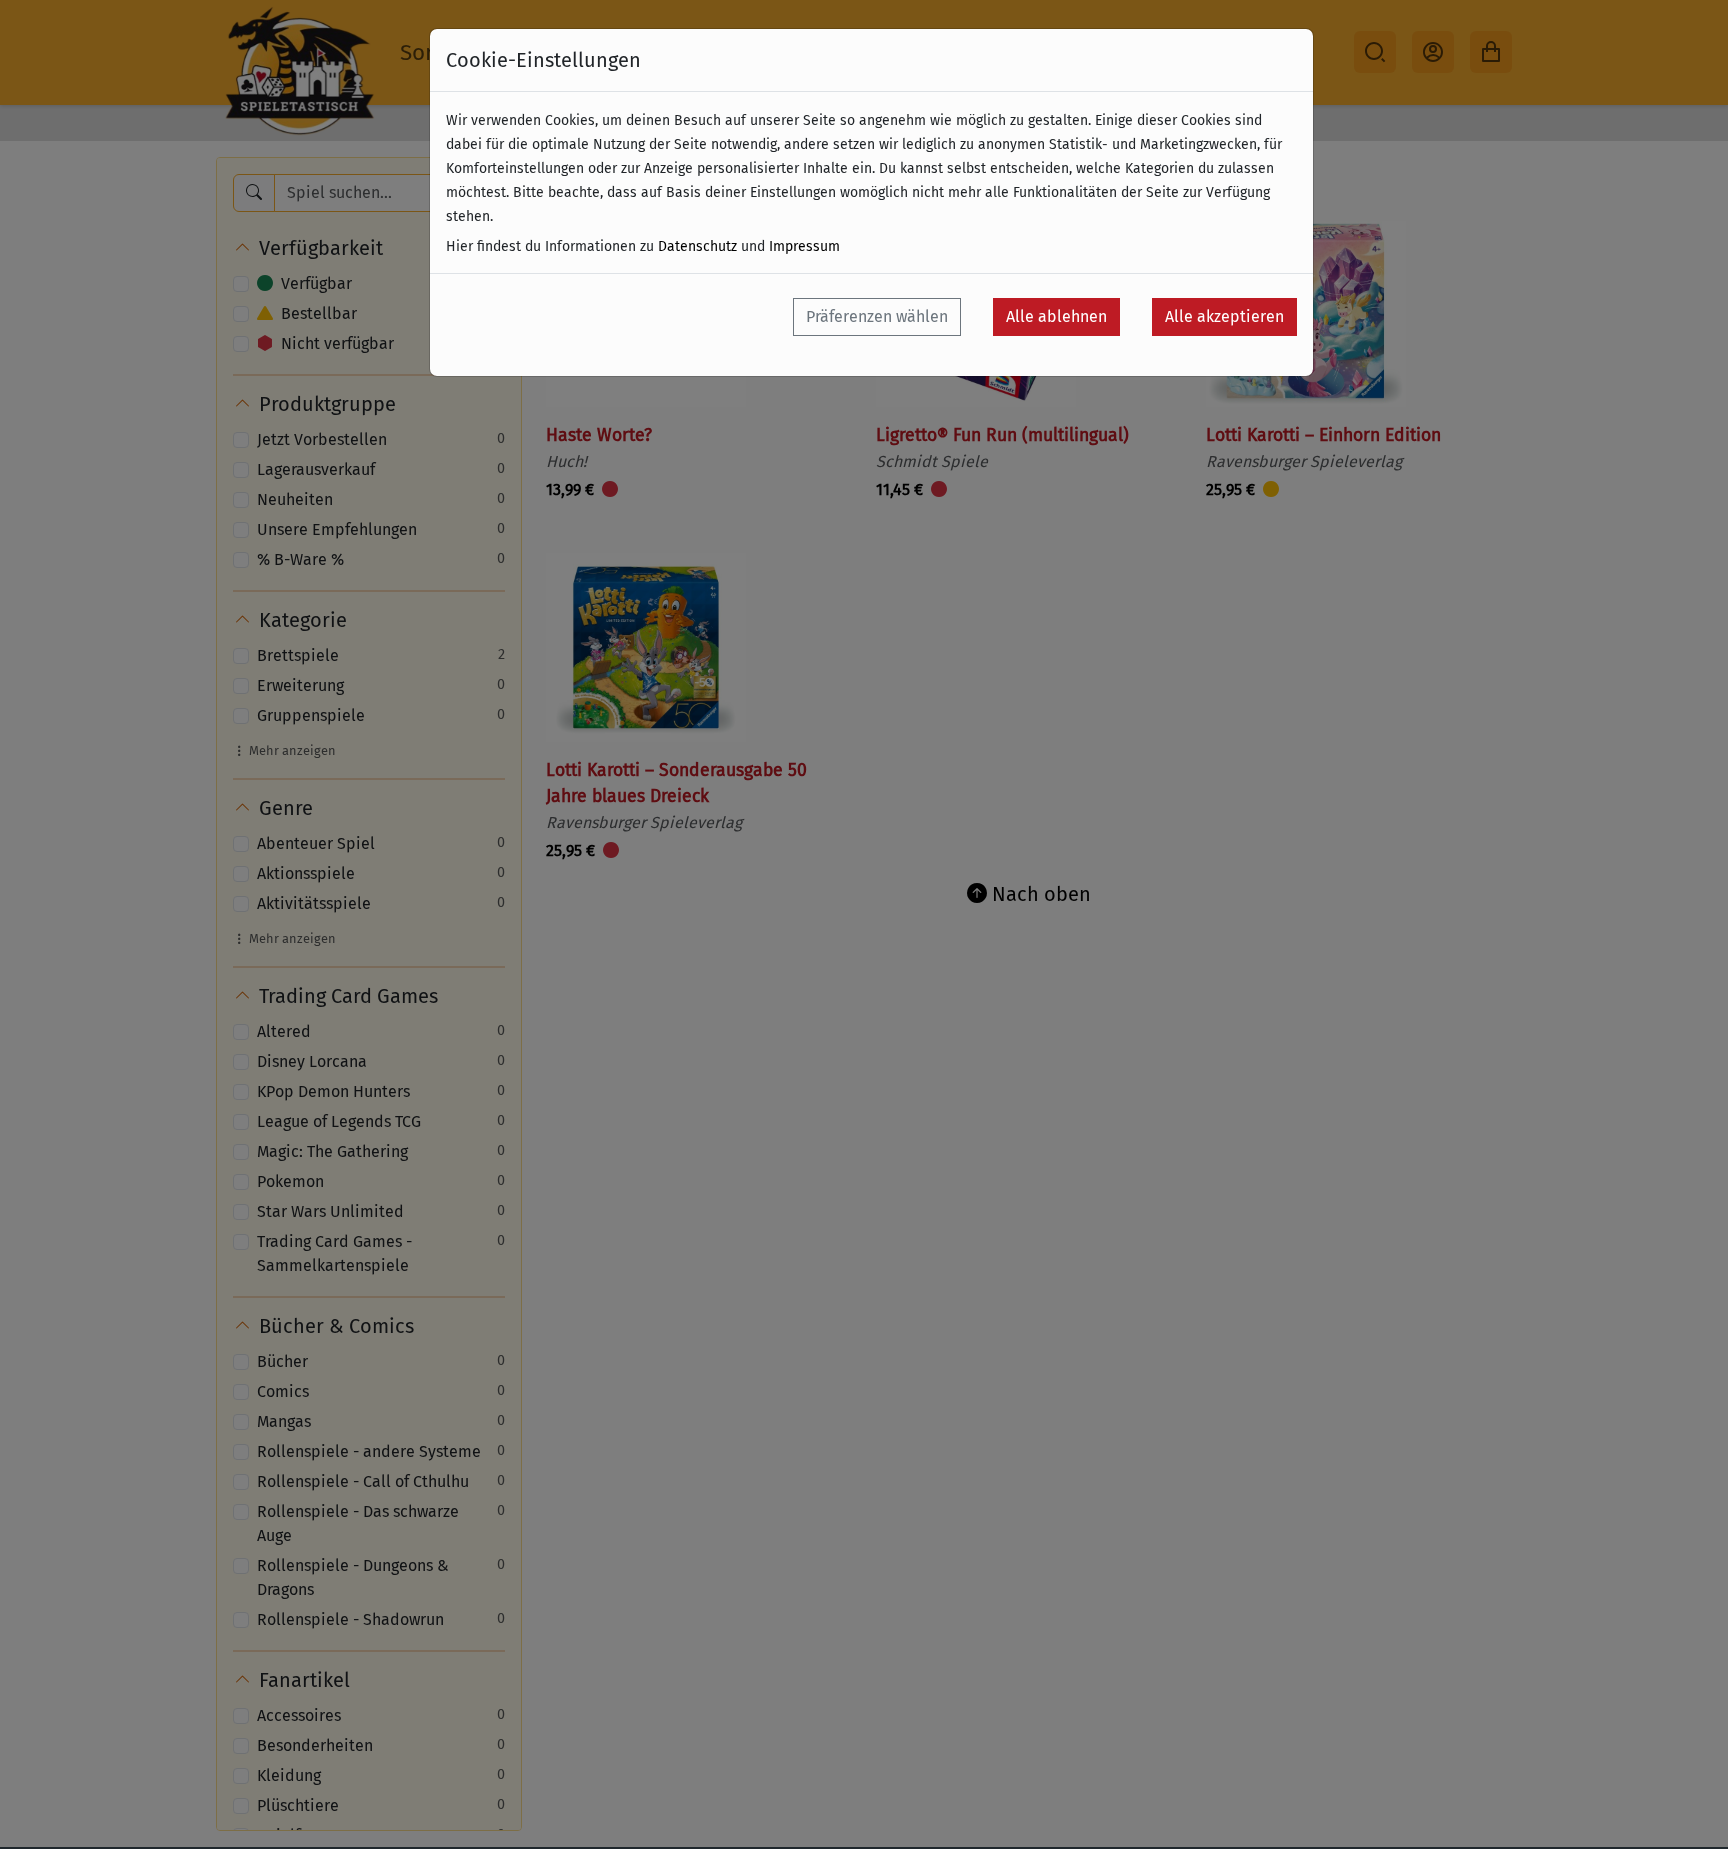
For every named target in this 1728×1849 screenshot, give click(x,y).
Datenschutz (697, 246)
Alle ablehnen (1056, 316)
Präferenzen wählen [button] (877, 316)
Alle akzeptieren (1224, 316)
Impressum (804, 246)
